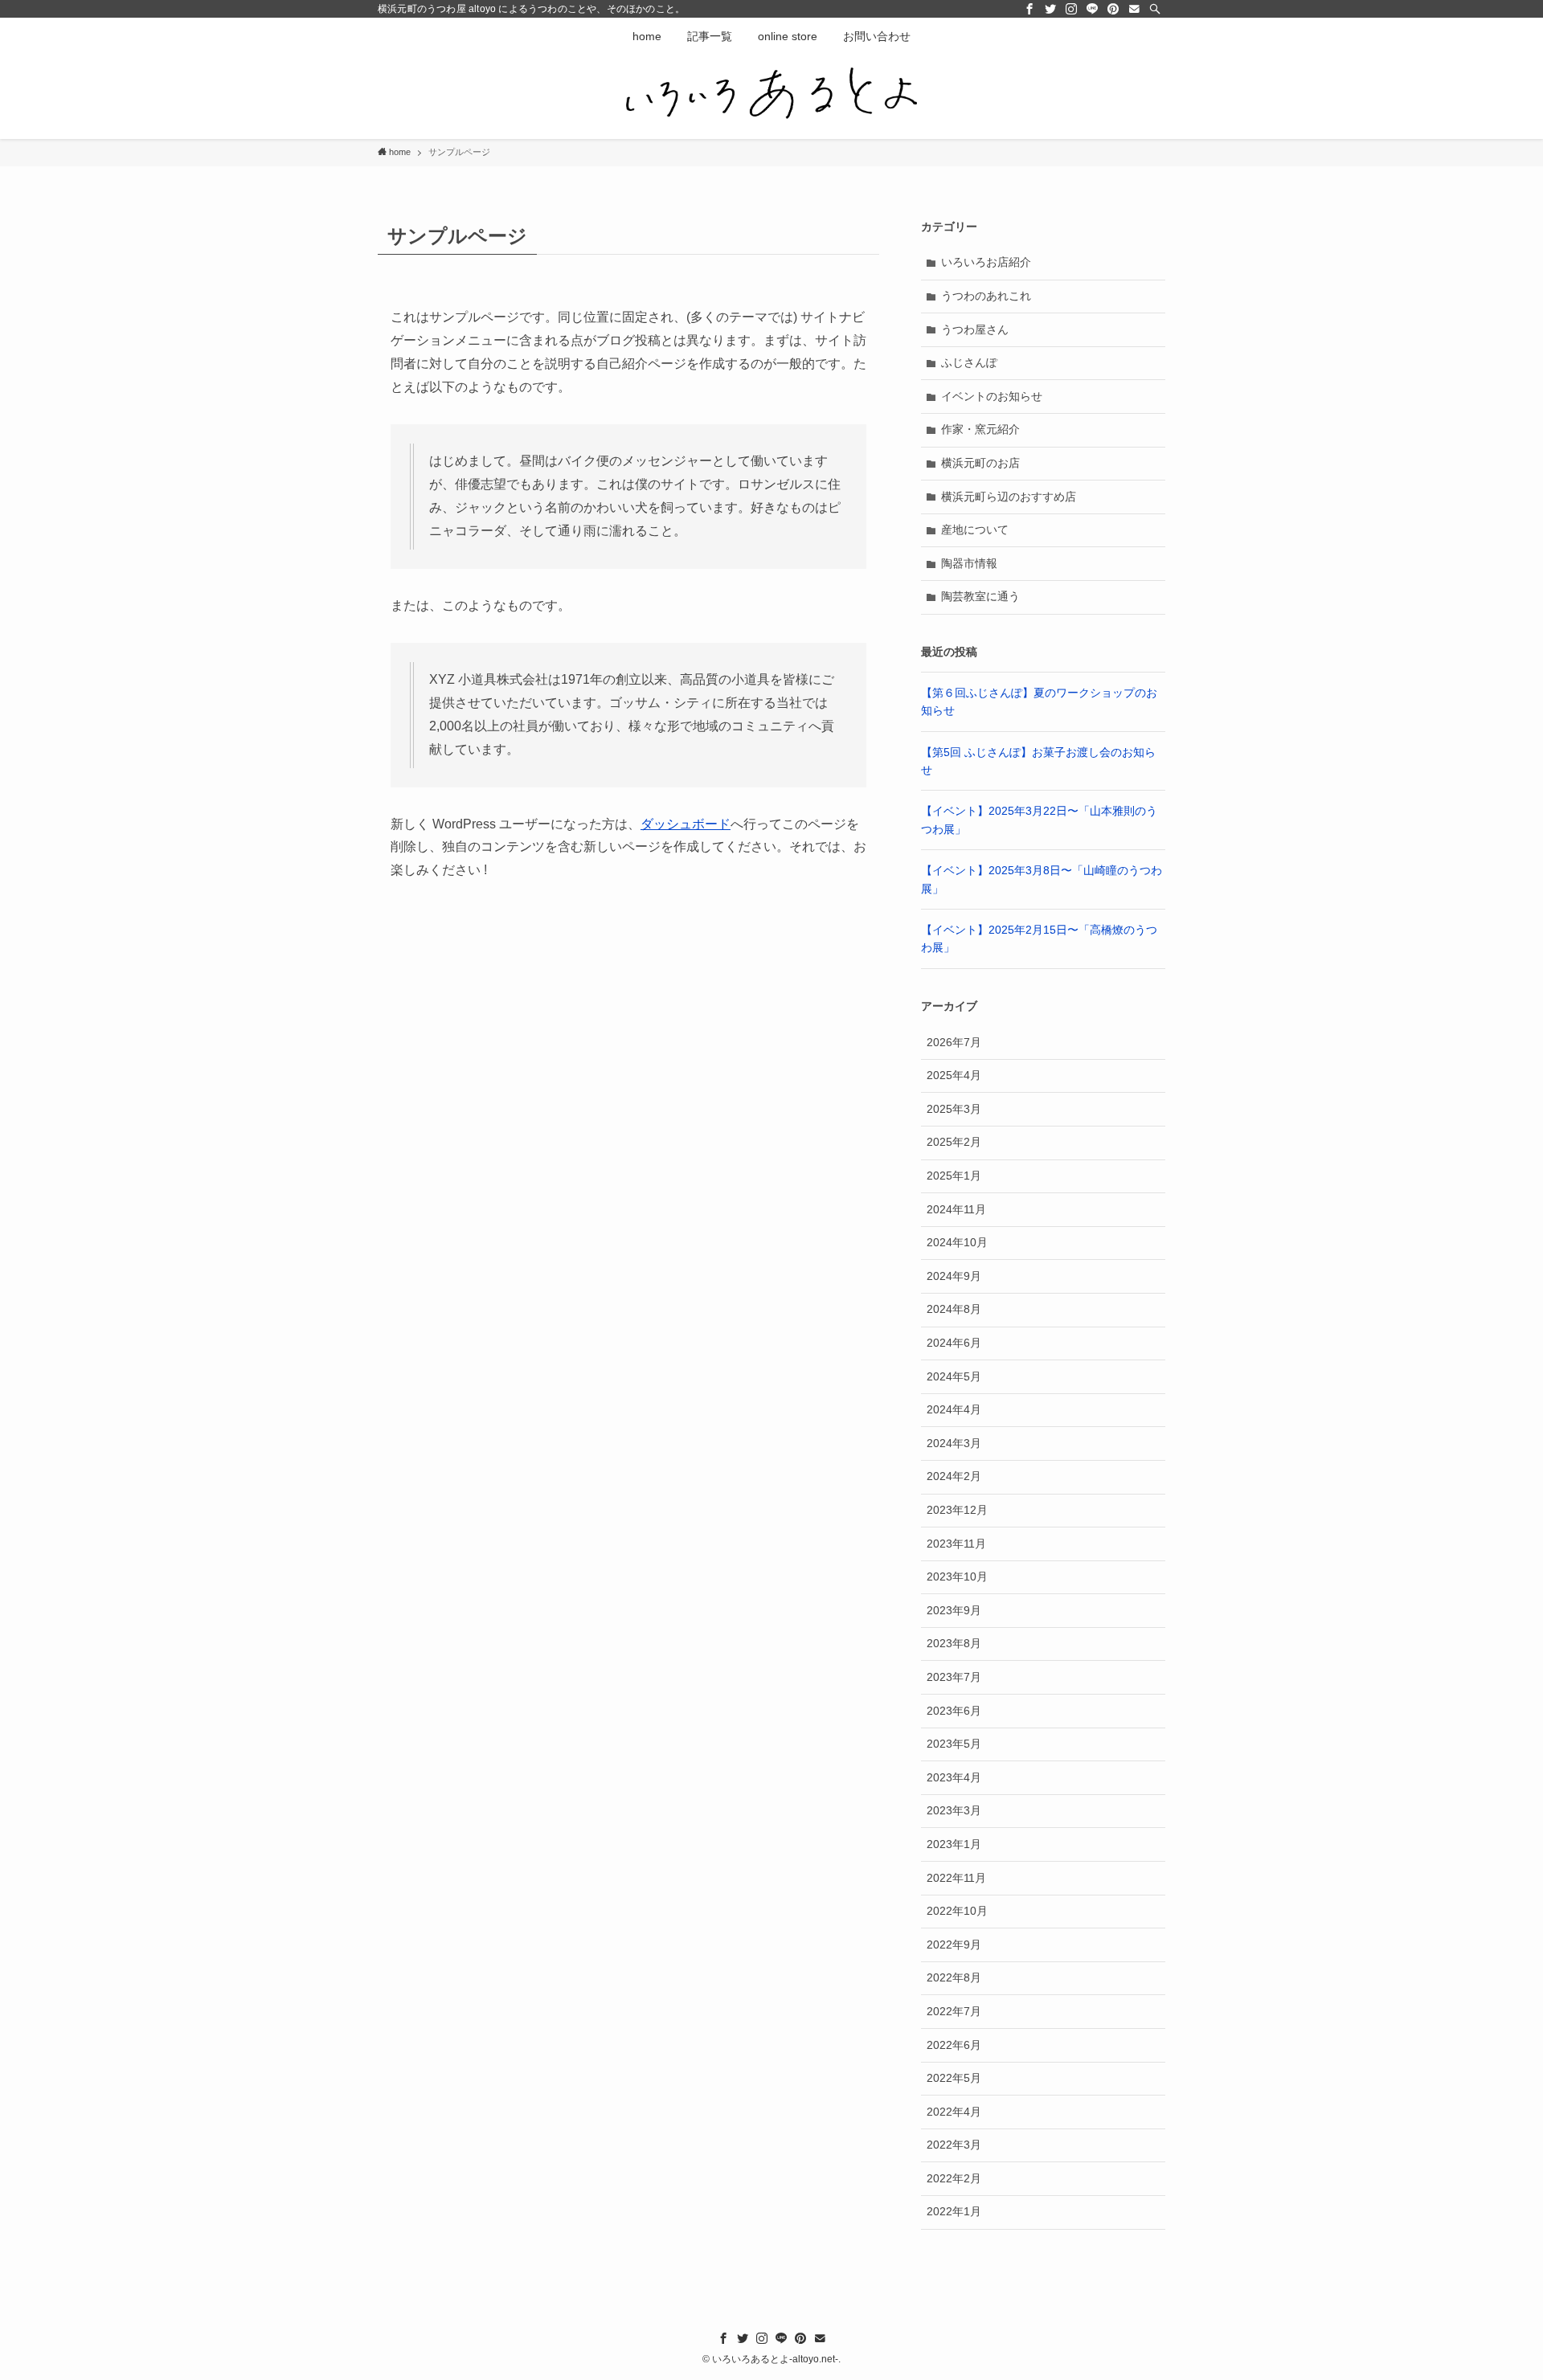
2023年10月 (957, 1576)
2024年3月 (954, 1443)
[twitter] (1050, 9)
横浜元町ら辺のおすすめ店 (1009, 497)
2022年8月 (954, 1977)
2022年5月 (954, 2078)
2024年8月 (954, 1309)
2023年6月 (954, 1711)
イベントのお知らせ (992, 396)
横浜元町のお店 (980, 463)
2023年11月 (956, 1544)
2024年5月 (954, 1376)
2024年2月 (954, 1476)
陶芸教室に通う (980, 596)
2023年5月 (954, 1744)
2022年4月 (954, 2112)
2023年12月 (957, 1510)
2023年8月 (954, 1643)
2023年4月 (954, 1777)
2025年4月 (954, 1075)
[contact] (1134, 9)
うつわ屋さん (975, 329)
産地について (975, 530)
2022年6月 (954, 2045)
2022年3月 (954, 2145)
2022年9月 (954, 1944)
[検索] (1155, 9)
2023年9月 (954, 1610)
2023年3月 (954, 1810)
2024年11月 (956, 1209)
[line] (1092, 9)
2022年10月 (957, 1911)
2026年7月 (954, 1042)
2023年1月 (954, 1844)
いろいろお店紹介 (986, 262)
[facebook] (1029, 9)
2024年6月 (954, 1343)
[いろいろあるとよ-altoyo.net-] (771, 94)
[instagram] (1071, 9)
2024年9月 (954, 1276)
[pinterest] (1113, 9)
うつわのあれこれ (986, 296)
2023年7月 (954, 1677)
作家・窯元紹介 (980, 429)
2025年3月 (954, 1109)
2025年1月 (954, 1176)
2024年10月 (957, 1242)
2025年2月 (954, 1142)
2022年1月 (954, 2211)
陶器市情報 (969, 563)
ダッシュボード (686, 824)
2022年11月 (956, 1878)
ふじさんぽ (969, 362)
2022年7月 (954, 2011)
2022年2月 (954, 2178)
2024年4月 (954, 1409)
